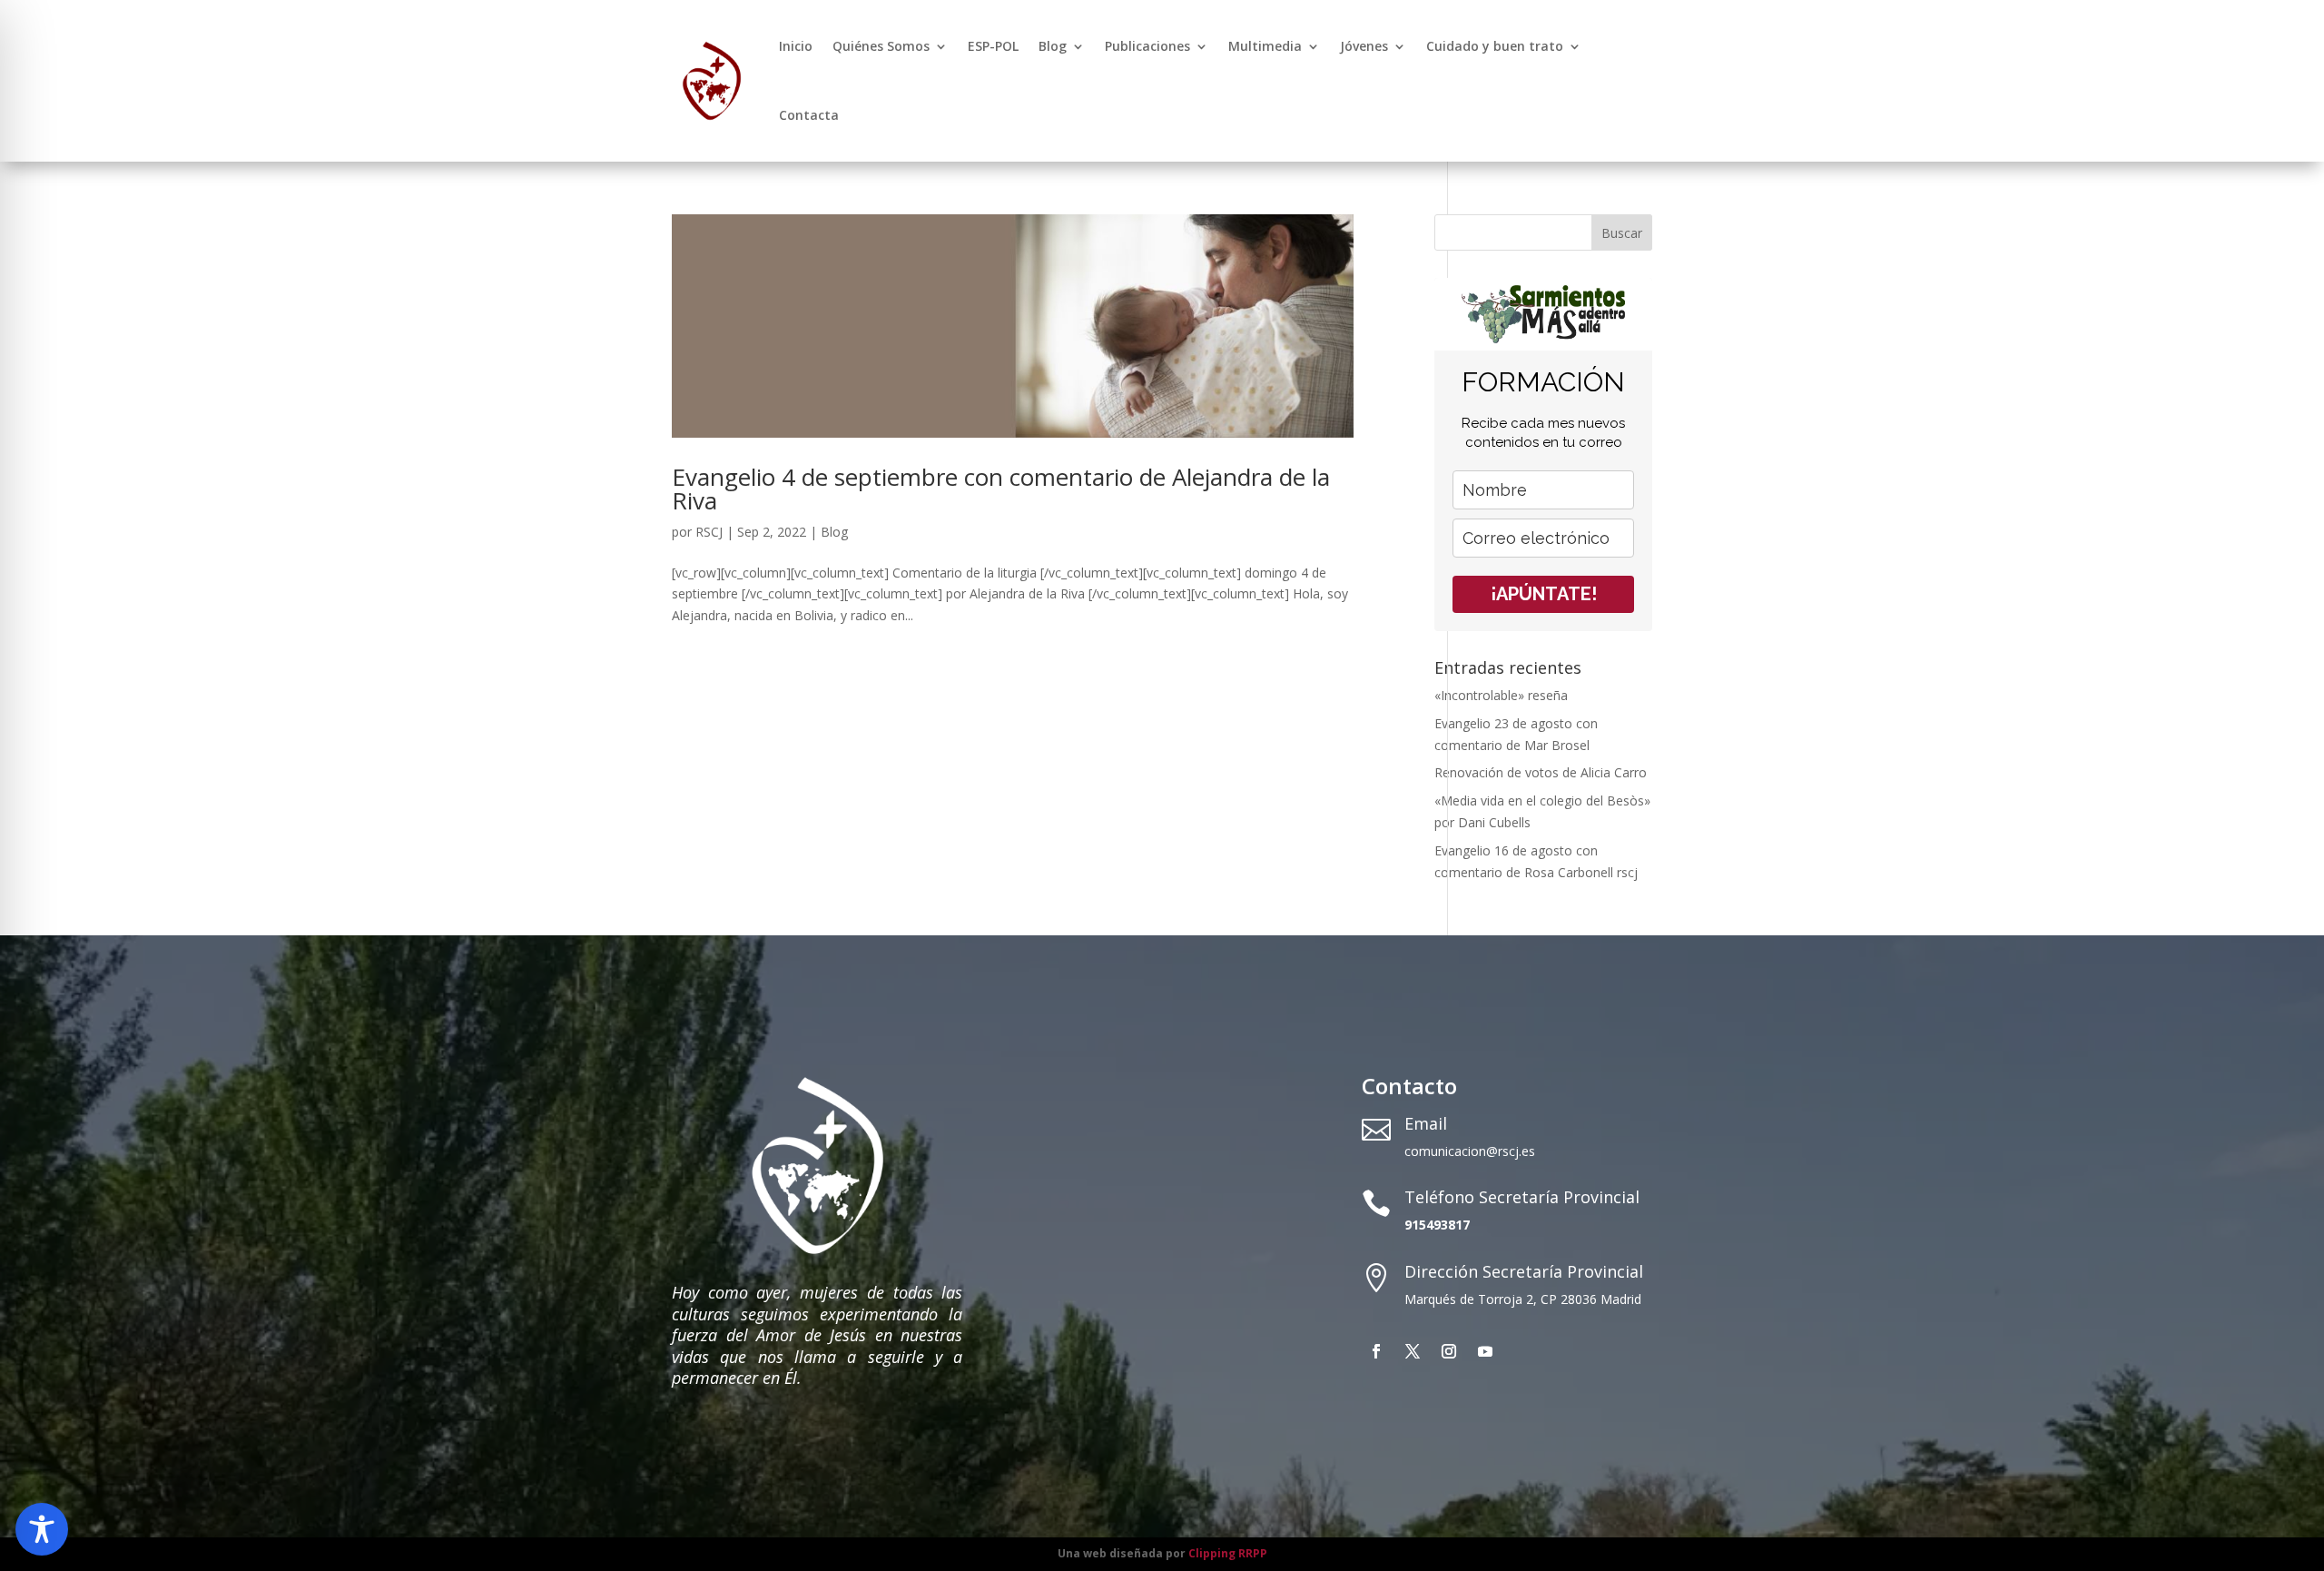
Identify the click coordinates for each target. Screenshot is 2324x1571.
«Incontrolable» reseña (1501, 695)
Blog (1053, 46)
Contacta (809, 115)
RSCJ (709, 532)
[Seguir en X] (1413, 1351)
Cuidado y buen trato (1495, 46)
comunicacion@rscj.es (1470, 1151)
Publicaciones (1147, 46)
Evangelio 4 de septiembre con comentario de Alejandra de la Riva (1001, 489)
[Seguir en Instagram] (1449, 1351)
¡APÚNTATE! (1544, 594)
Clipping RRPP (1228, 1553)
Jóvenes (1364, 46)
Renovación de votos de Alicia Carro (1541, 772)
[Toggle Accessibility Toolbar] (42, 1529)
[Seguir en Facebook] (1376, 1351)
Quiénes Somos (881, 46)
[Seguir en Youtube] (1485, 1351)
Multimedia (1265, 46)
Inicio (796, 46)
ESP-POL (993, 46)
